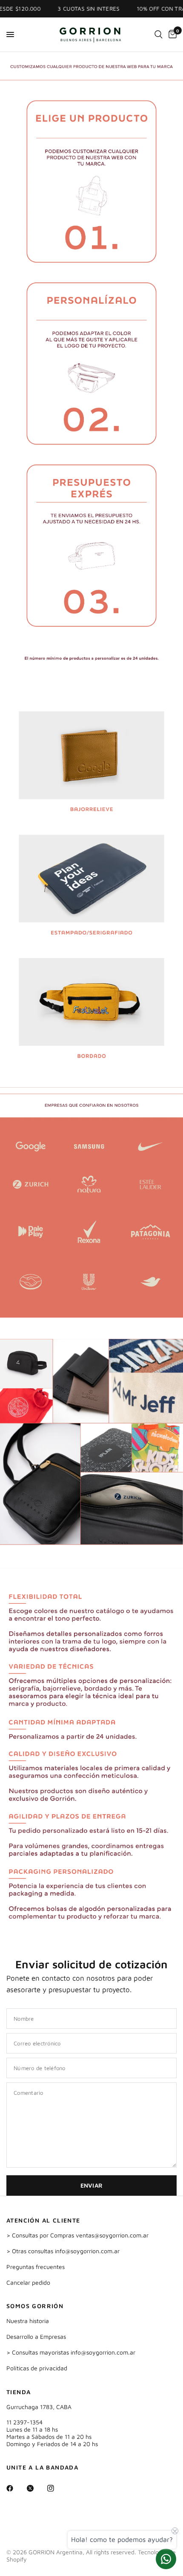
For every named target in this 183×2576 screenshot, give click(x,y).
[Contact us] (166, 2559)
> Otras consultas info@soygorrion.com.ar (63, 2251)
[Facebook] (16, 2488)
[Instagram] (57, 2488)
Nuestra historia (28, 2321)
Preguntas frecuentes (36, 2267)
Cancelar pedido (28, 2282)
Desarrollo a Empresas (36, 2336)
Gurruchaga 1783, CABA (39, 2407)
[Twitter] (36, 2488)
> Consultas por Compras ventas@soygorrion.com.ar (77, 2235)
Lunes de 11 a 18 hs (32, 2429)
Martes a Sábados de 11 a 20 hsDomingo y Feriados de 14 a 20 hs (52, 2440)
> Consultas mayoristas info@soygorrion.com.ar (71, 2352)
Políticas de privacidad (37, 2368)
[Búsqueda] (159, 34)
